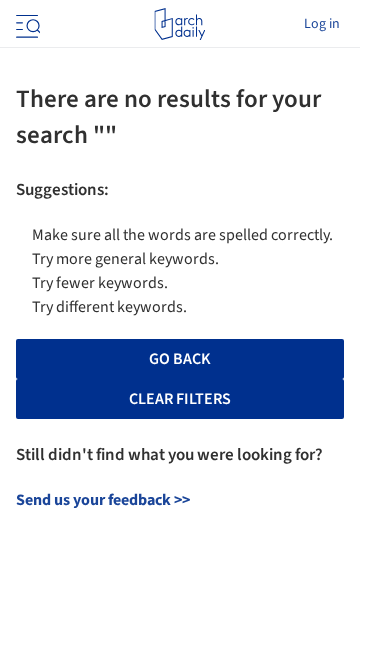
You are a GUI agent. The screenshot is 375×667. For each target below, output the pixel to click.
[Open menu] (26, 24)
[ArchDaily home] (179, 24)
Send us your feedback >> (103, 500)
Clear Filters (180, 399)
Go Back (180, 359)
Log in (322, 24)
